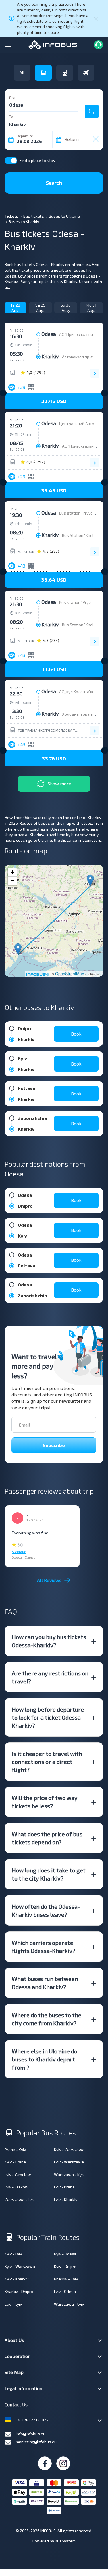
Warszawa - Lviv (20, 2200)
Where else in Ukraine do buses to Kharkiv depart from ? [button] (45, 2059)
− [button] (12, 881)
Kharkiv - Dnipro (19, 2291)
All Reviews (49, 1580)
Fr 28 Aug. (16, 308)
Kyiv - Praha (15, 2162)
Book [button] (76, 1034)
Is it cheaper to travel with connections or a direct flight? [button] (47, 1762)
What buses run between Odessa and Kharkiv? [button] (45, 1983)
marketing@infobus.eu (36, 2442)
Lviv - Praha (64, 2187)
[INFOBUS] (53, 44)
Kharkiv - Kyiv (66, 2279)
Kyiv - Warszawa (69, 2150)
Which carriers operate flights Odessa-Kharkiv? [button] (44, 1947)
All (22, 73)
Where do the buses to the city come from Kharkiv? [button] (47, 2019)
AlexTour (26, 552)
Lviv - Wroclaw (18, 2175)
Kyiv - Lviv (13, 2254)
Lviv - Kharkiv (66, 2200)
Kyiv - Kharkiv (17, 2279)
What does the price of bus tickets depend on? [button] (47, 1838)
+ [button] (12, 872)
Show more (59, 784)
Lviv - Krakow (17, 2187)
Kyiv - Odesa (65, 2254)
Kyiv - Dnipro (65, 2266)
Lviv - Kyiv (13, 2304)
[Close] (96, 18)
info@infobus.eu (31, 2434)
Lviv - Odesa (65, 2291)
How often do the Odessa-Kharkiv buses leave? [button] (46, 1910)
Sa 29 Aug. (40, 308)
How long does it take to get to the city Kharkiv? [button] (49, 1874)
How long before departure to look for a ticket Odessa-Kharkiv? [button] (48, 1717)
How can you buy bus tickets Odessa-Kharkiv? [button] (49, 1641)
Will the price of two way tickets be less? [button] (45, 1802)
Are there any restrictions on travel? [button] (50, 1677)
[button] (54, 401)
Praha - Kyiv (15, 2150)
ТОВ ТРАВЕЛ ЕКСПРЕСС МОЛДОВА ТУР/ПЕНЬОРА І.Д (49, 730)
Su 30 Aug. (66, 308)
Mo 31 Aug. (91, 308)
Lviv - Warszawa (69, 2162)
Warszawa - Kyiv (69, 2175)
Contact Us (16, 2404)
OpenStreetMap (70, 974)
